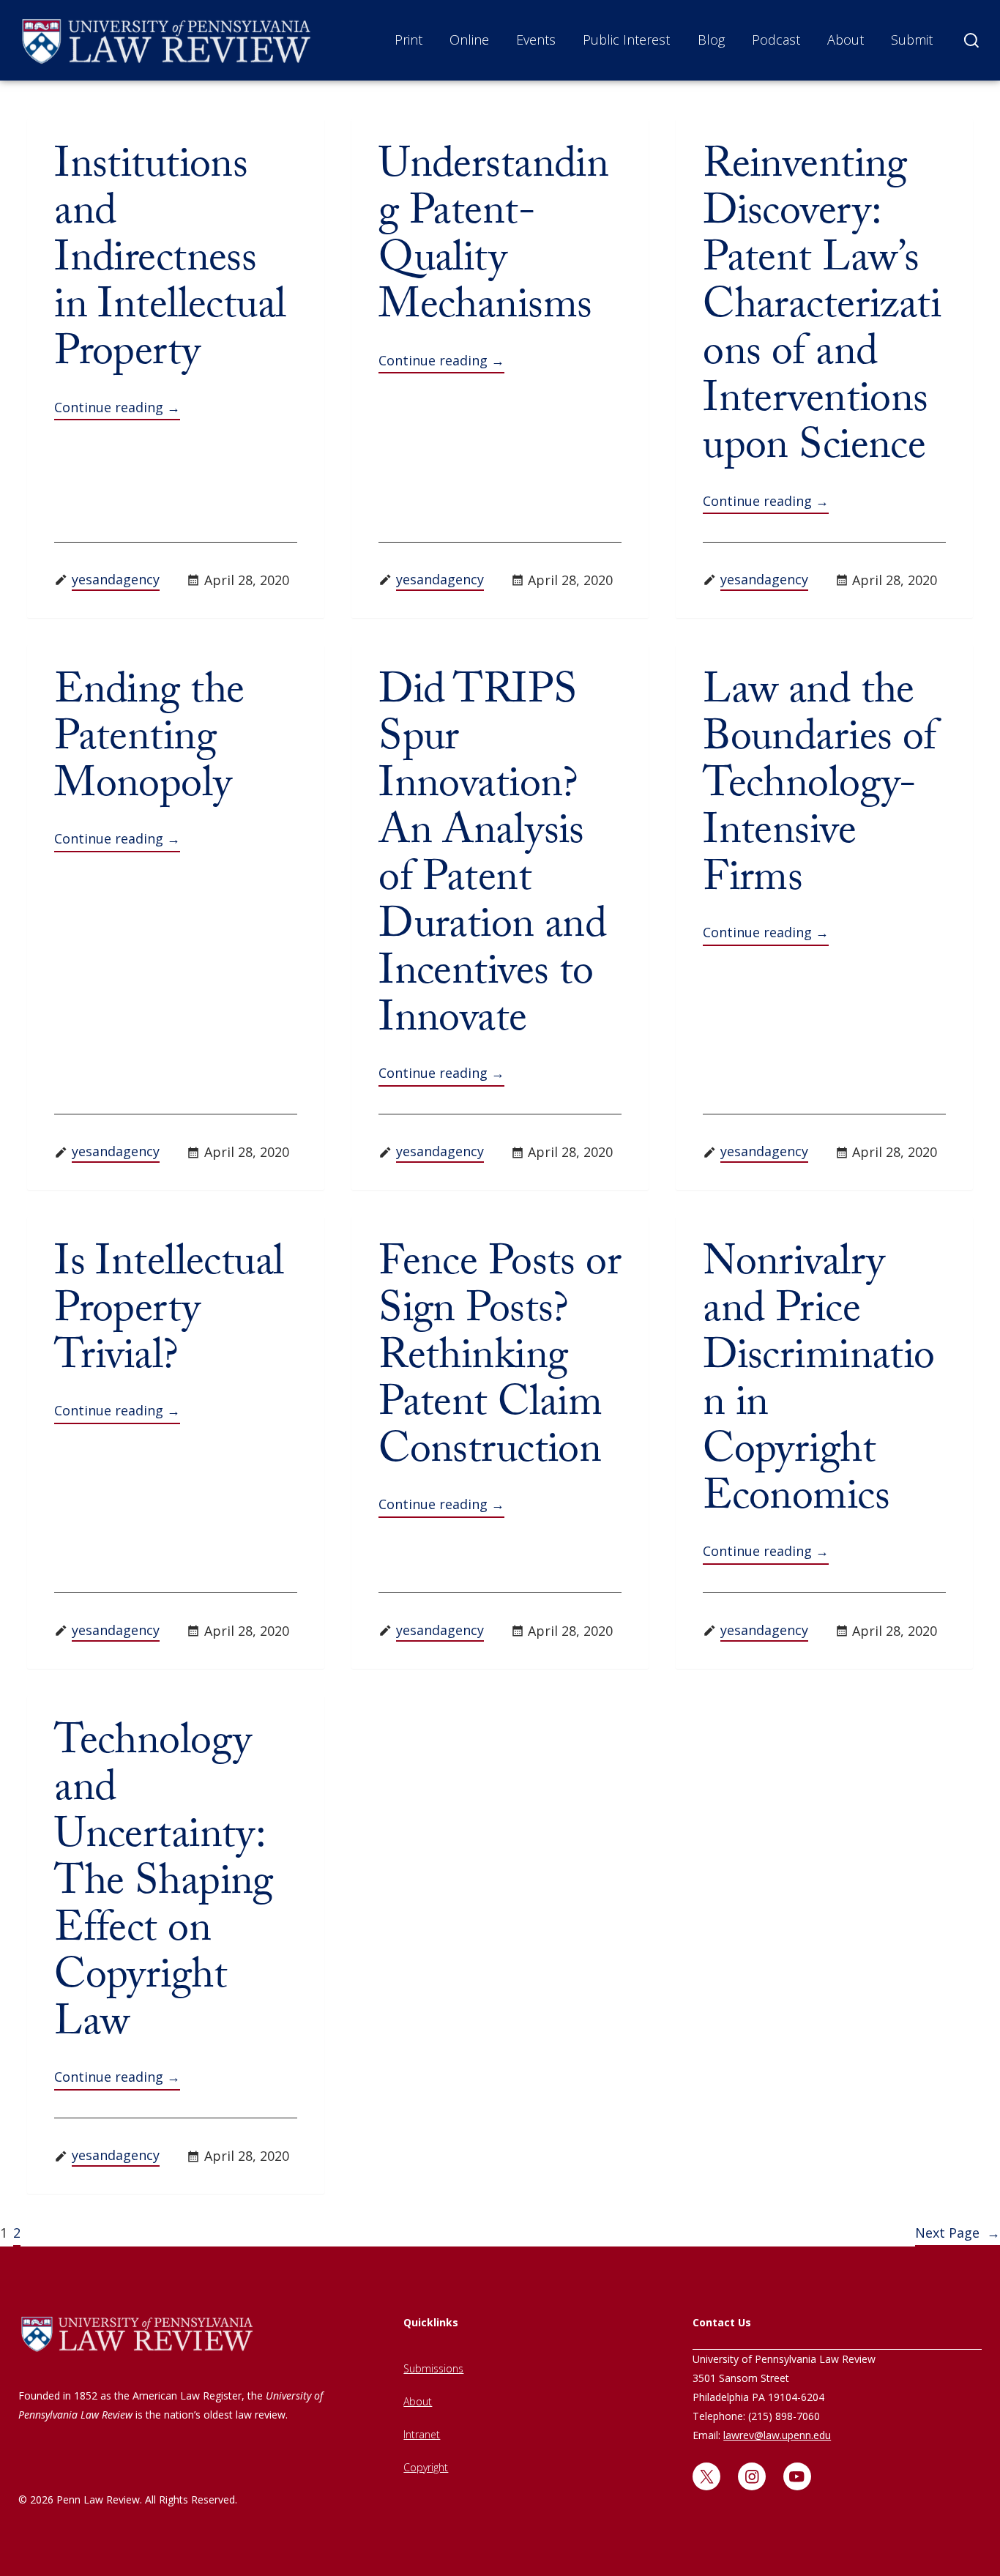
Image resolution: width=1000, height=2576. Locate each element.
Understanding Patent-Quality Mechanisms (493, 240)
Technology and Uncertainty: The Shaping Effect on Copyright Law (164, 1887)
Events (536, 40)
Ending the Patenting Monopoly (149, 742)
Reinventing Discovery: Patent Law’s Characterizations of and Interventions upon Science (822, 310)
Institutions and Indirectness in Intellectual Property (170, 264)
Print (408, 40)
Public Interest (626, 40)
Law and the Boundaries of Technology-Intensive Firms (819, 789)
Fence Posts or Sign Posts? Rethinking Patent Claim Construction (500, 1361)
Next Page (958, 2233)
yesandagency (116, 579)
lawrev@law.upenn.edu (777, 2435)
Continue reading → (117, 407)
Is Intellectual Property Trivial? (169, 1314)
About (846, 40)
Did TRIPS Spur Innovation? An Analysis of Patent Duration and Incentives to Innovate (492, 860)
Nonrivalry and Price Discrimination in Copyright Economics (818, 1385)
